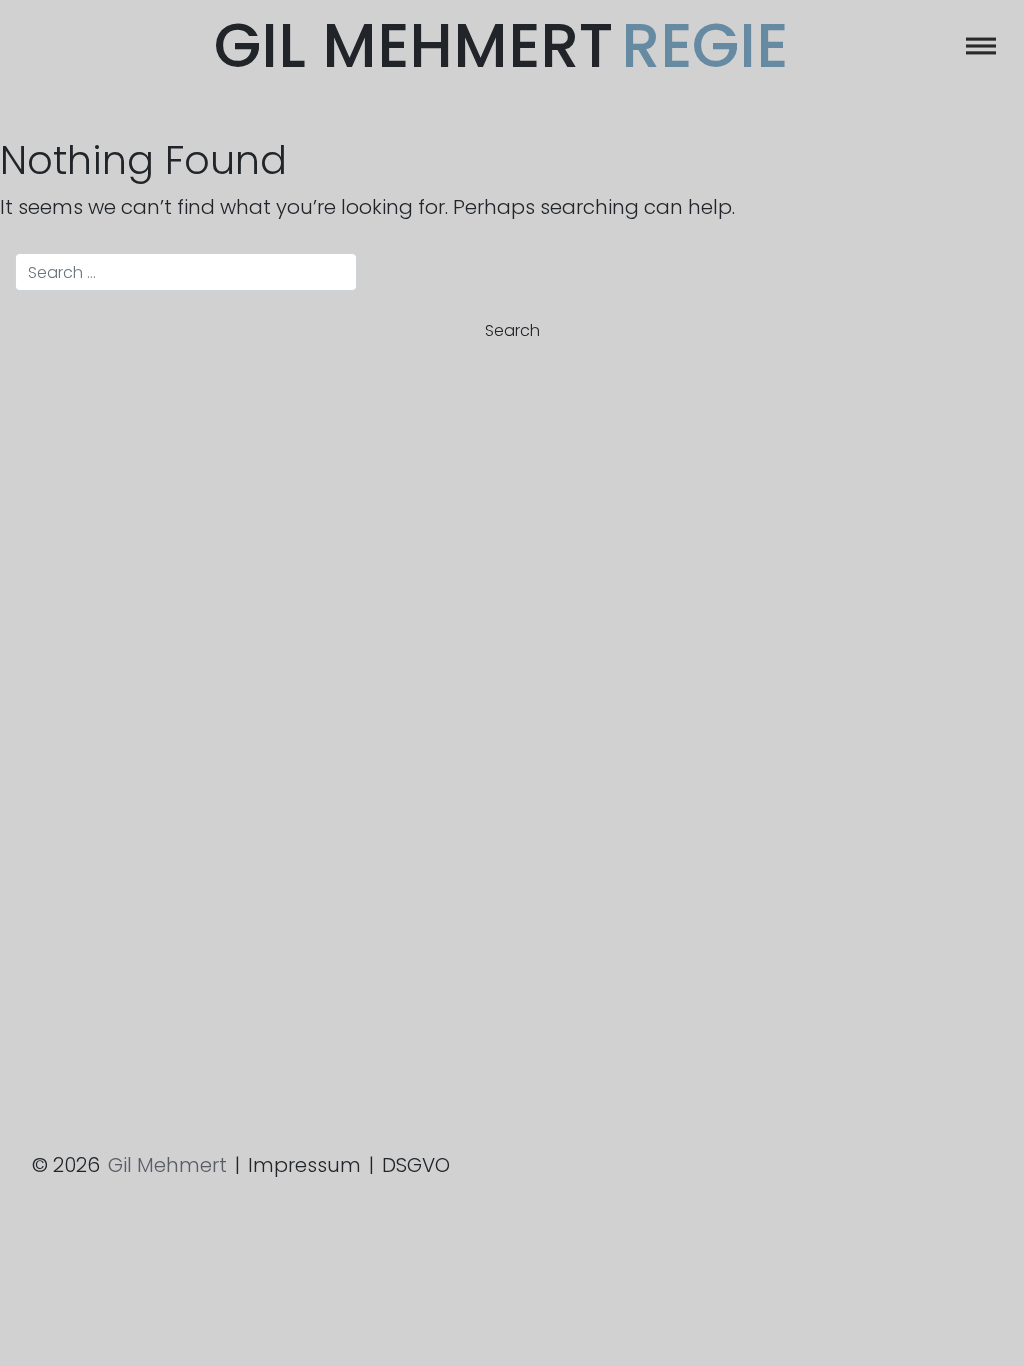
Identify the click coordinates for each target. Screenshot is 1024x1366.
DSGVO (416, 1165)
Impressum (304, 1165)
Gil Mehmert (501, 45)
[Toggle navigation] (981, 46)
